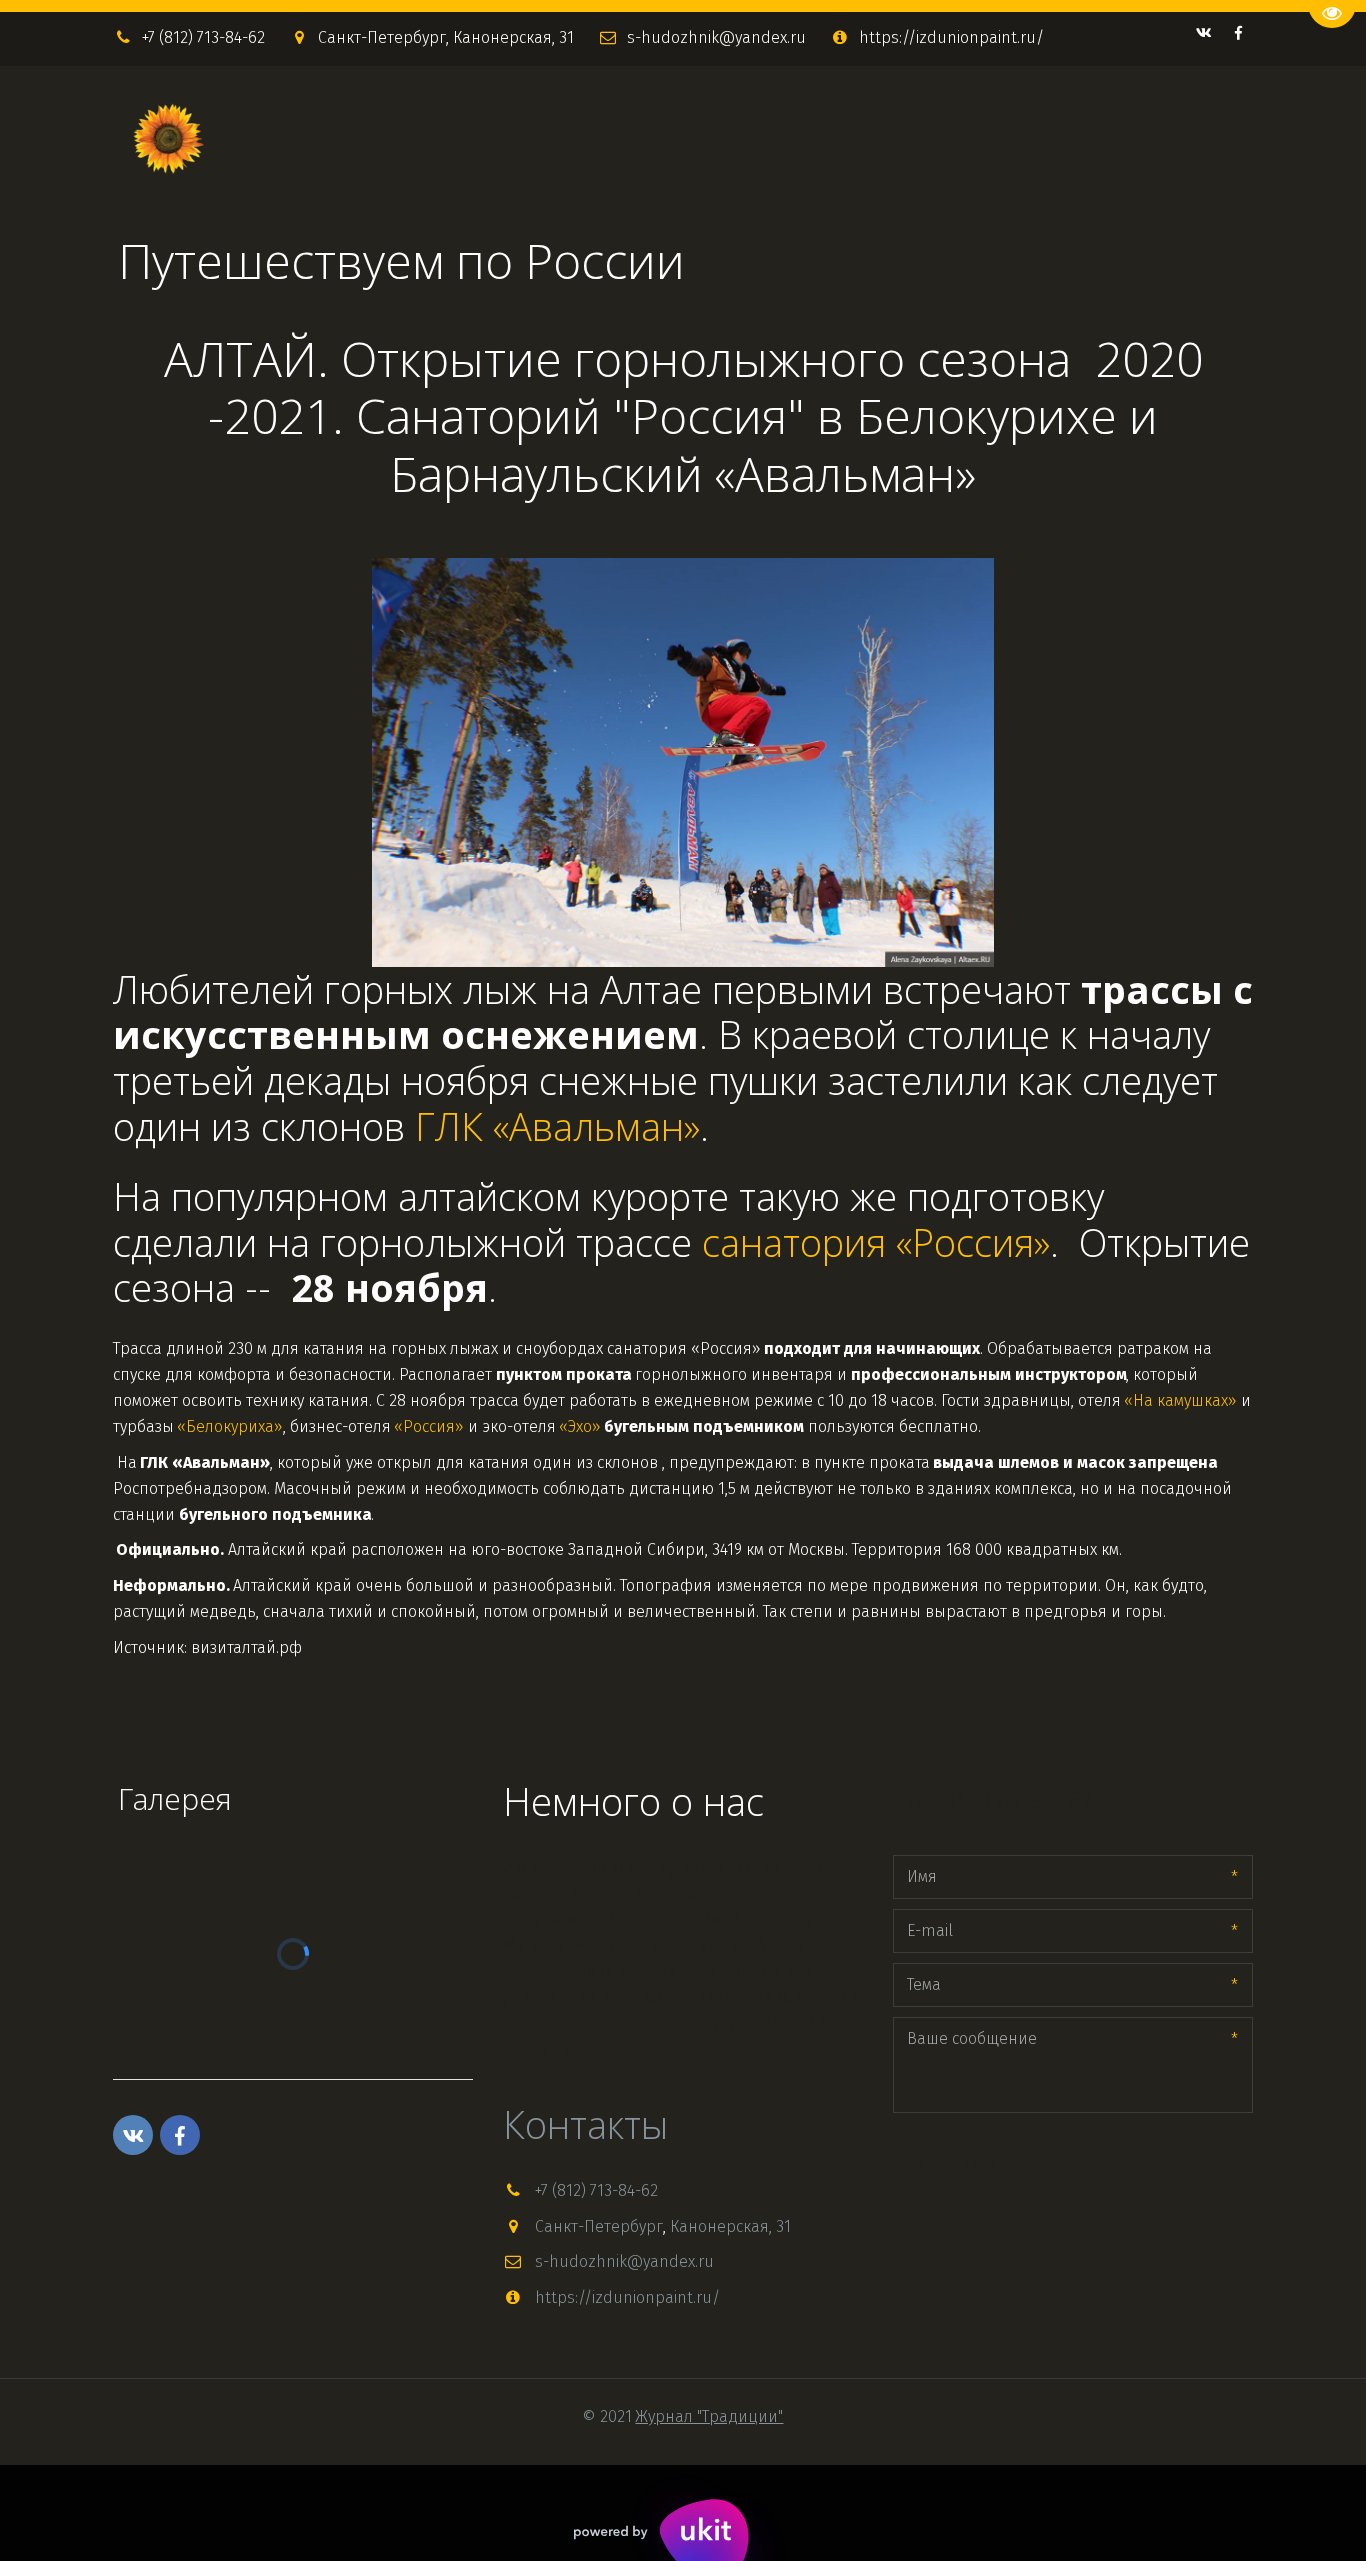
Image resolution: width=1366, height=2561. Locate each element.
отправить (955, 2162)
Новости (804, 138)
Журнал (706, 138)
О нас (1047, 138)
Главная (621, 138)
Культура (894, 138)
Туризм (977, 138)
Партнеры (1140, 138)
